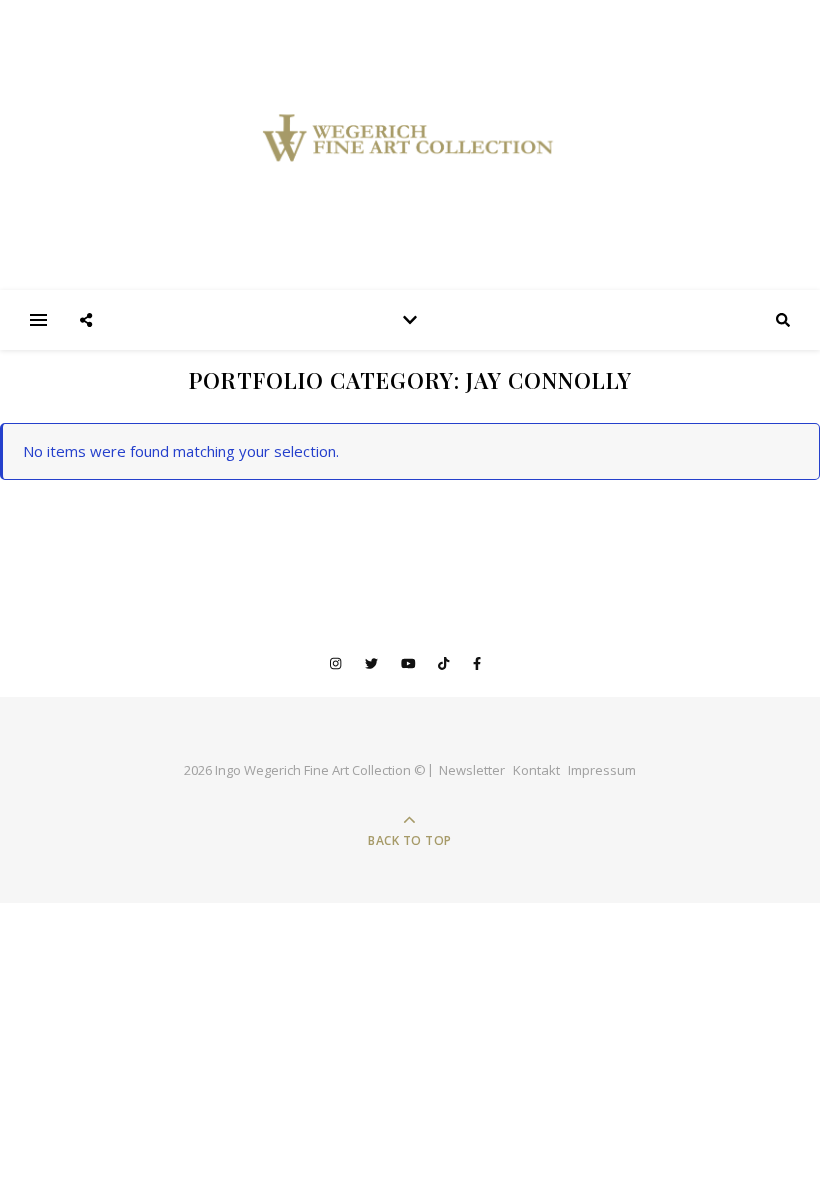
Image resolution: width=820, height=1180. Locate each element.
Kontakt (536, 770)
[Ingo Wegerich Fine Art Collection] (410, 145)
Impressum (602, 770)
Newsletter (472, 770)
